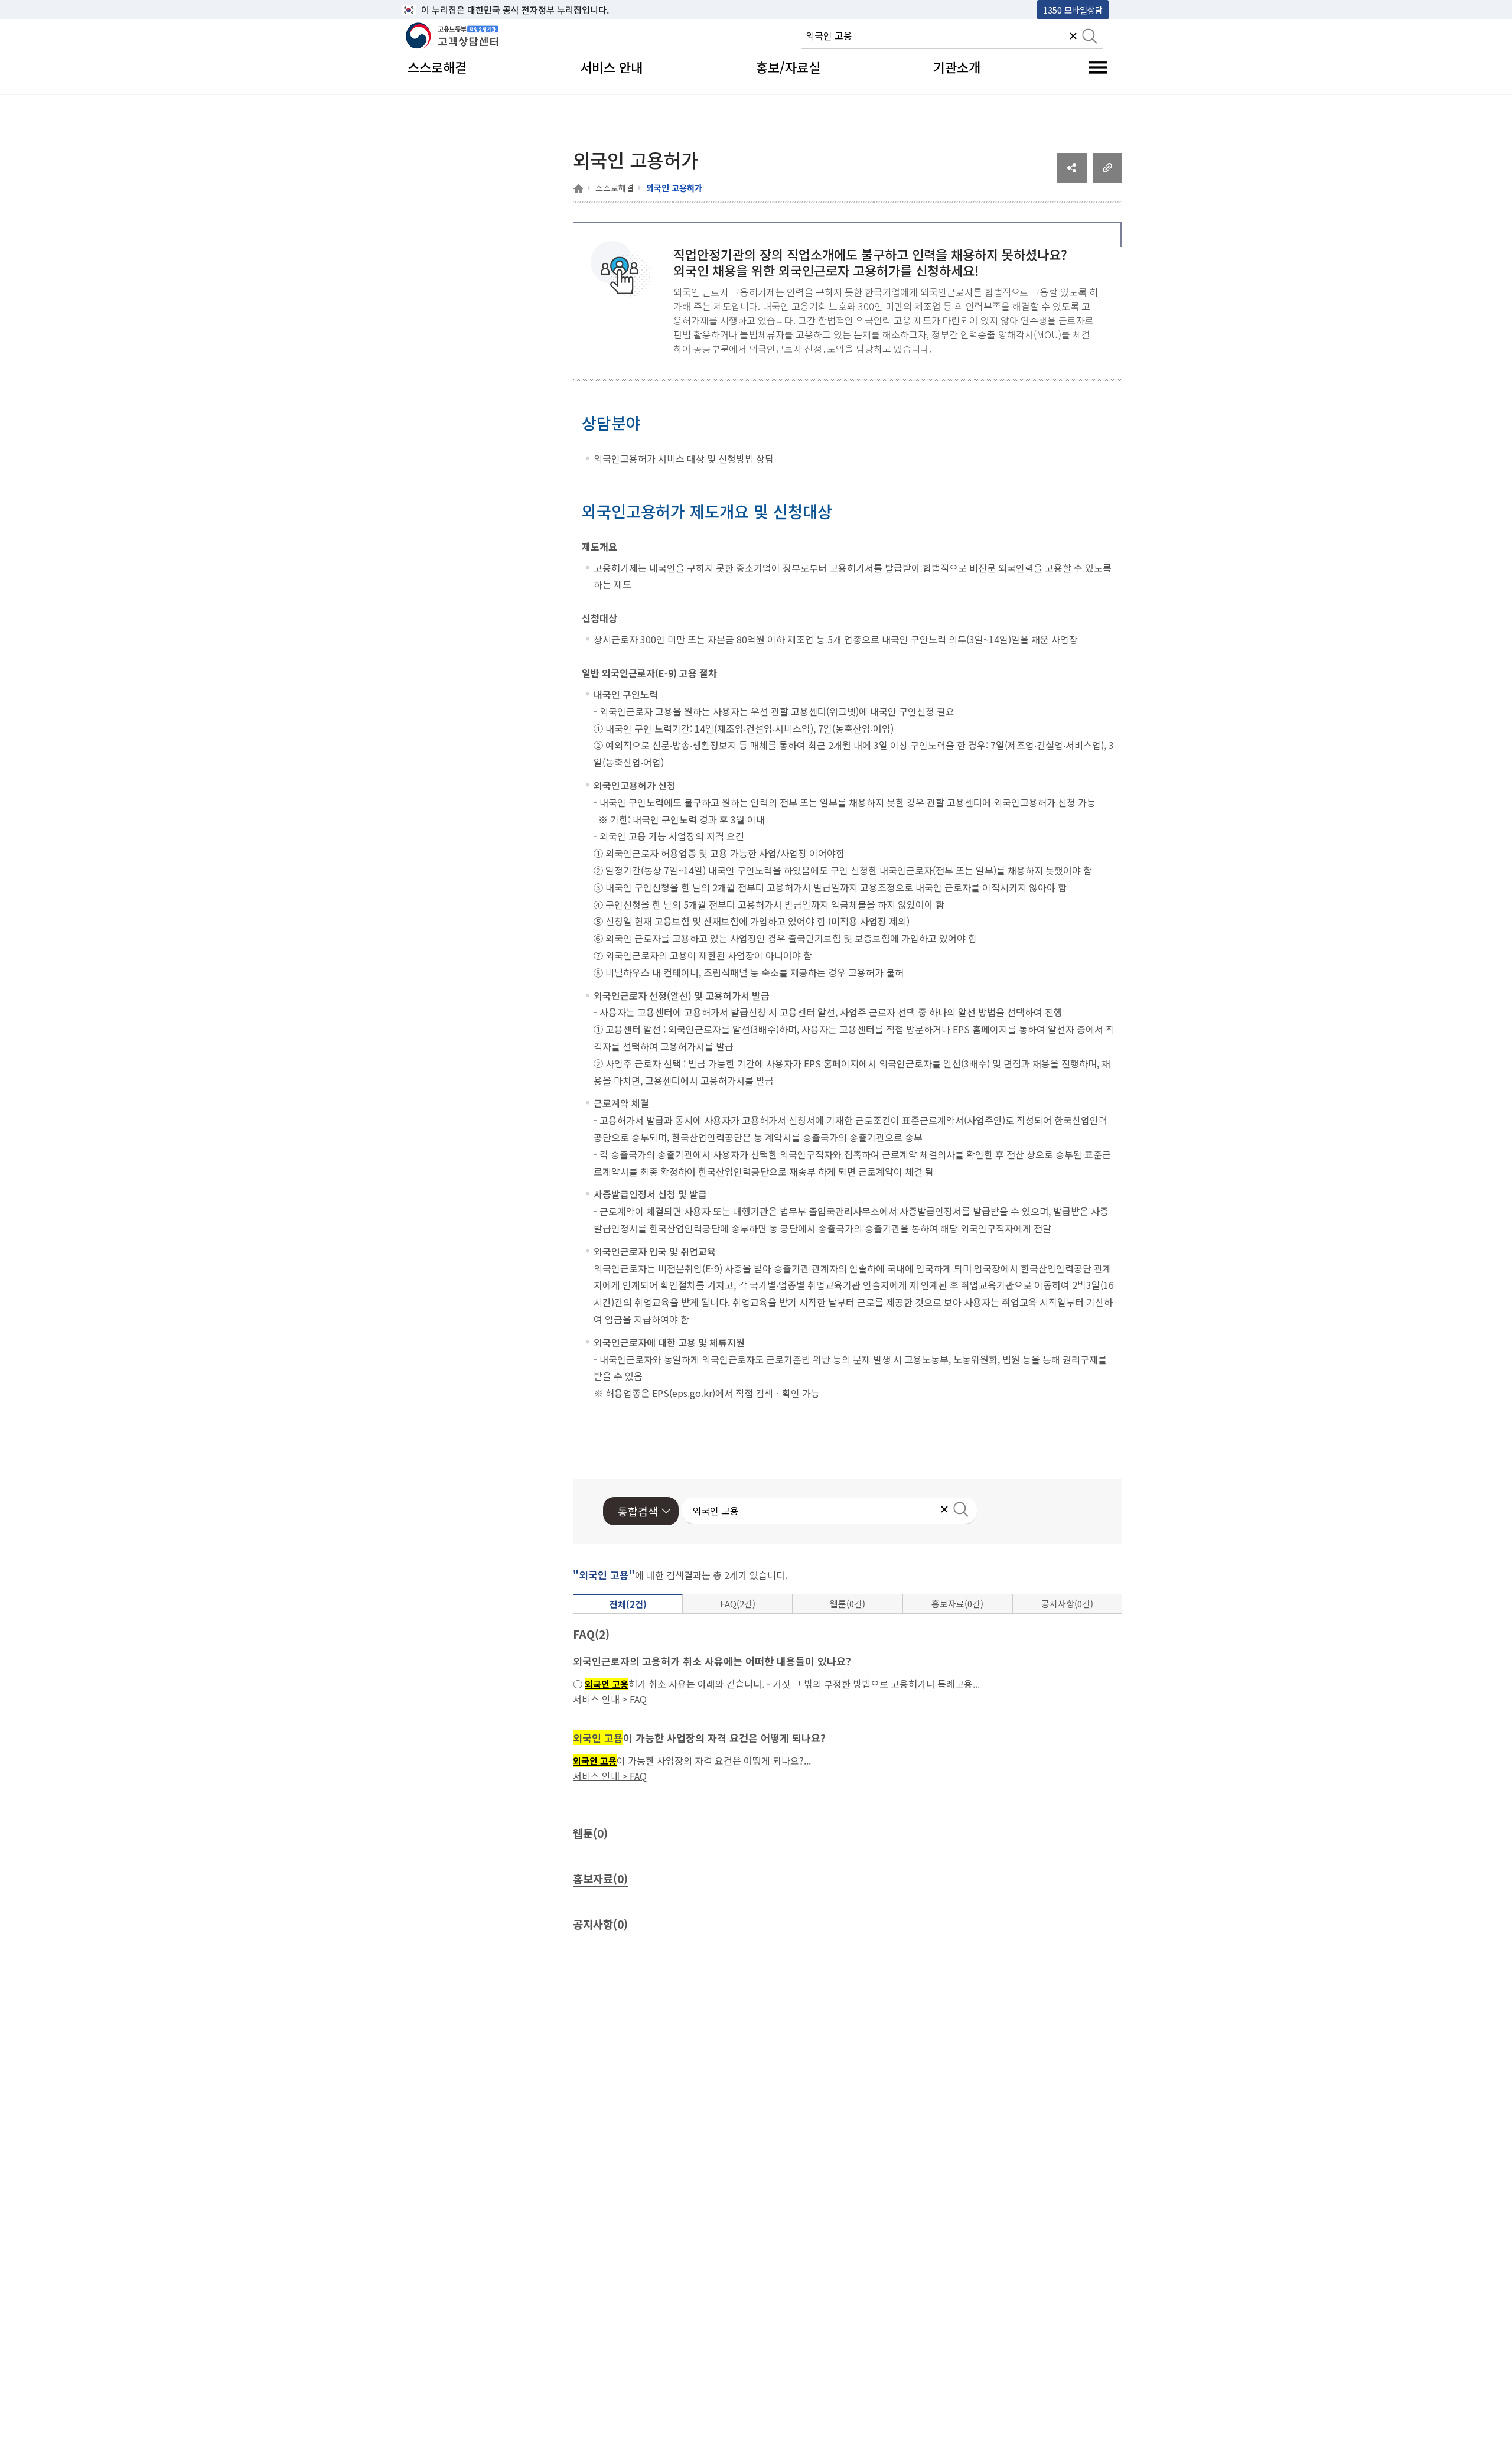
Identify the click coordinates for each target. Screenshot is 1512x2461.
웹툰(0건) (848, 1604)
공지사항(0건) (1067, 1604)
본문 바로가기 (432, 10)
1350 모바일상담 (1073, 10)
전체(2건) (628, 1604)
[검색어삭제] (1073, 37)
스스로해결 (615, 188)
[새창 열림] (1072, 178)
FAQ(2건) (738, 1604)
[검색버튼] (1090, 37)
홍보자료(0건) (957, 1604)
